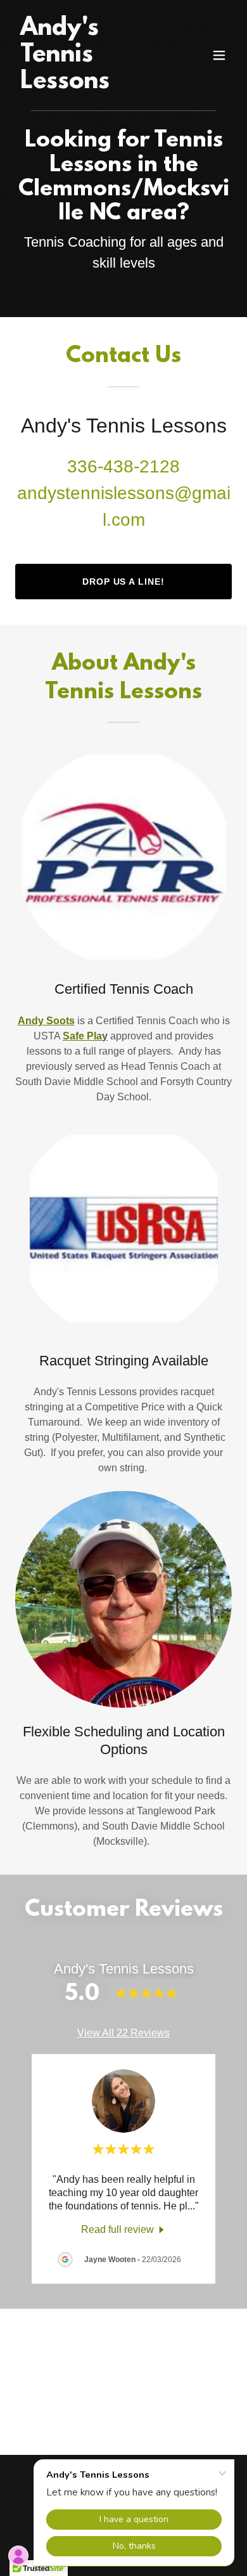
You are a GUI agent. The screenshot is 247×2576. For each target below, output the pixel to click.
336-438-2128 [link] (123, 466)
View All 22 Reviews (123, 2033)
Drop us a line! (124, 582)
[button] (219, 55)
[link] (91, 85)
